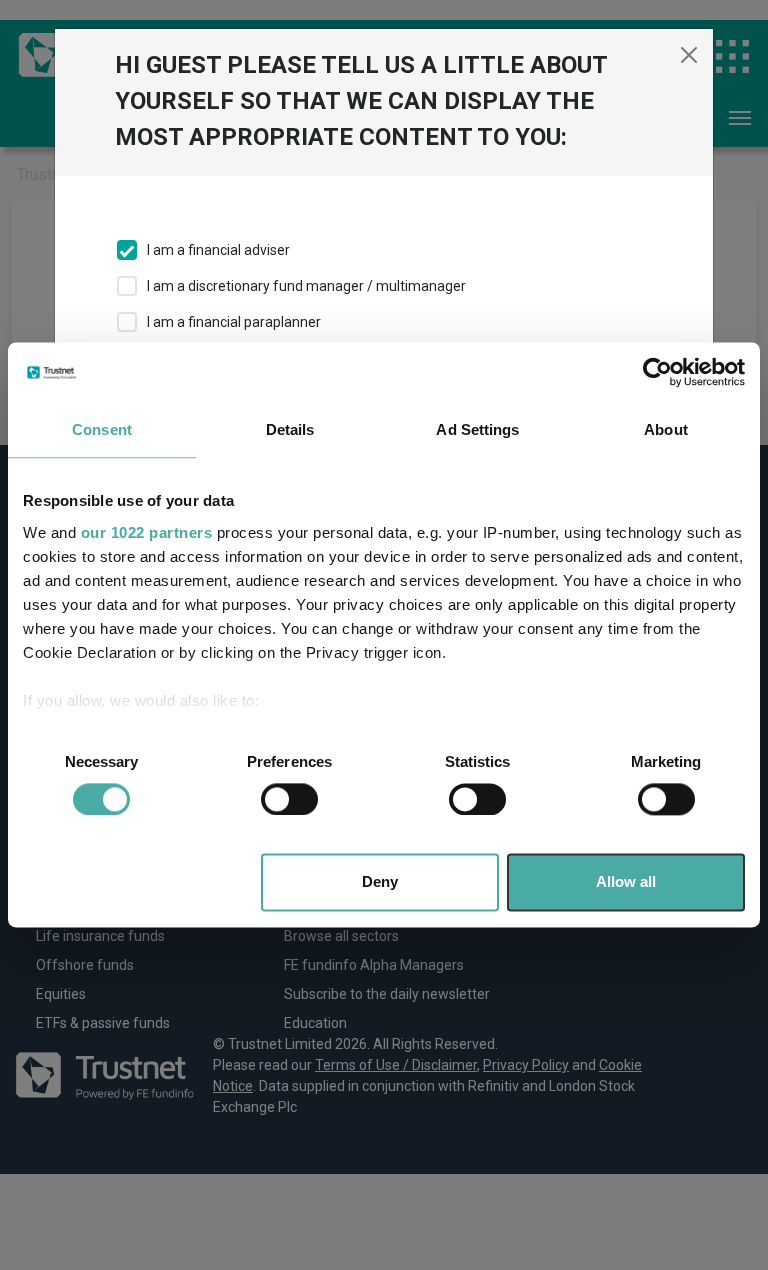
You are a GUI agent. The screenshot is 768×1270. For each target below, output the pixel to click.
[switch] (289, 799)
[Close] (689, 55)
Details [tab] (290, 429)
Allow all (626, 882)
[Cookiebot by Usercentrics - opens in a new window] (657, 372)
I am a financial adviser (218, 250)
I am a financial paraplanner (234, 322)
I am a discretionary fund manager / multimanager (306, 286)
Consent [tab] (102, 429)
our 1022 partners (147, 532)
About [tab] (666, 429)
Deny (380, 882)
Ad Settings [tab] (477, 429)
